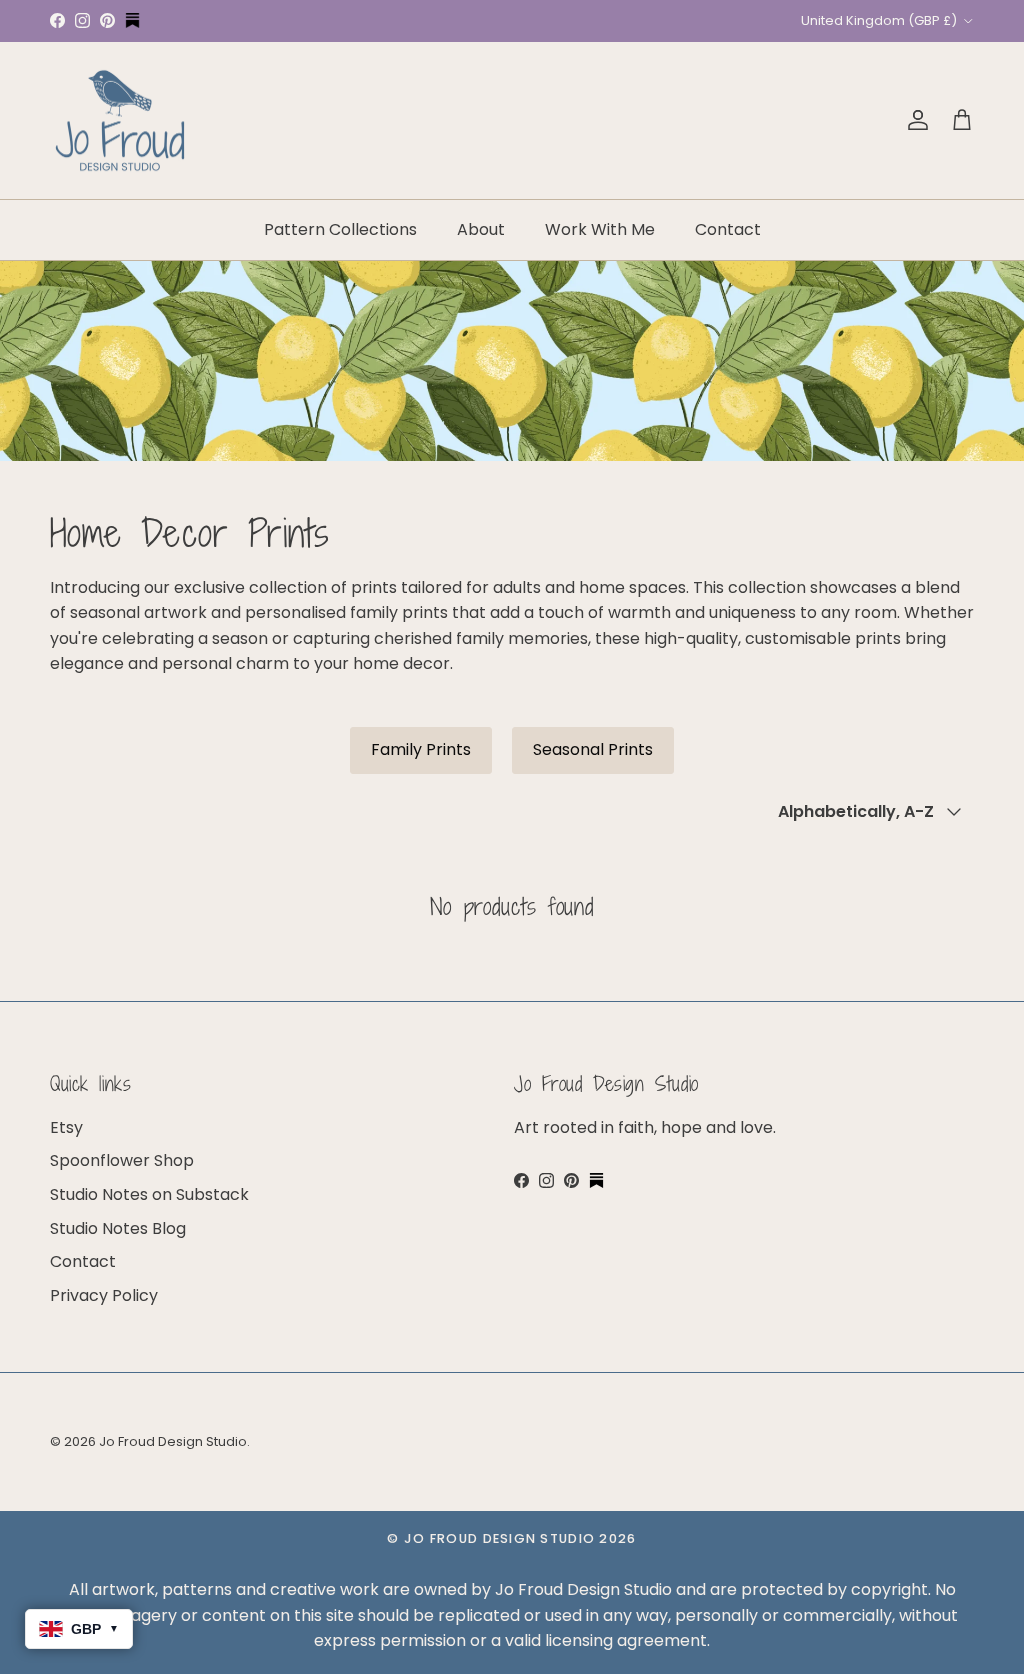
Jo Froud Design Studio (173, 1441)
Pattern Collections (340, 229)
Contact (728, 229)
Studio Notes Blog (118, 1228)
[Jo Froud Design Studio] (120, 121)
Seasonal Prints (593, 749)
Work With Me (600, 229)
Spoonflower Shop (122, 1160)
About (481, 229)
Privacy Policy (104, 1295)
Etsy (66, 1127)
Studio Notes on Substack (149, 1194)
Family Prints (421, 749)
